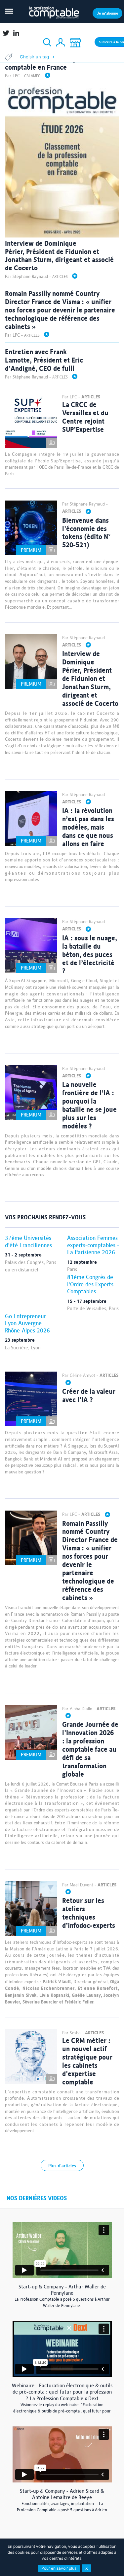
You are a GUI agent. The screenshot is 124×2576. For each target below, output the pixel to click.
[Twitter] (5, 33)
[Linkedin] (16, 33)
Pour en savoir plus (59, 2568)
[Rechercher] (47, 43)
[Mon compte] (61, 43)
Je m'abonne (108, 13)
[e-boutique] (75, 43)
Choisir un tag (34, 57)
